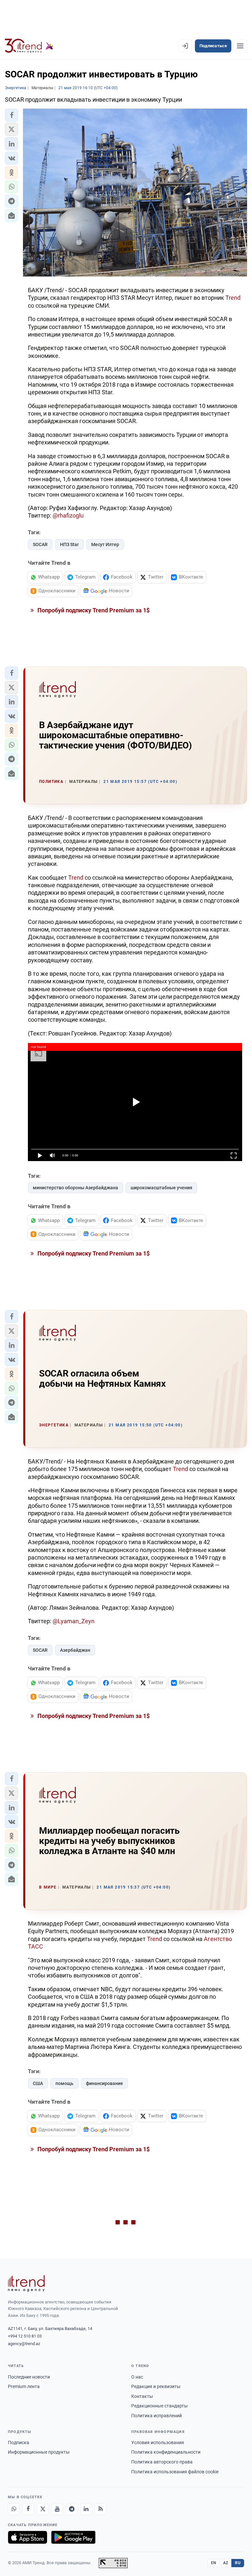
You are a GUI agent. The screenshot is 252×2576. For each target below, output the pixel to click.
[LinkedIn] (86, 2509)
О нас (137, 2377)
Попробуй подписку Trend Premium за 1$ (93, 610)
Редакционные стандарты (159, 2406)
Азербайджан (75, 1650)
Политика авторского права (162, 2462)
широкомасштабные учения (161, 1188)
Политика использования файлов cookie (175, 2472)
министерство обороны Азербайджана (75, 1188)
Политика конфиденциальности (166, 2452)
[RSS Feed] (100, 2509)
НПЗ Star (69, 544)
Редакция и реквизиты (156, 2386)
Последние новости (29, 2377)
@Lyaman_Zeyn (73, 1621)
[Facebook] (28, 2509)
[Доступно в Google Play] (73, 2537)
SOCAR (40, 544)
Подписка (19, 2443)
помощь (64, 2083)
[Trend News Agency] (26, 2283)
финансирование (105, 2083)
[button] (11, 115)
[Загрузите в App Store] (28, 2537)
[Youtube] (57, 2509)
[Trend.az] (29, 46)
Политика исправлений (157, 2416)
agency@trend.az (24, 2344)
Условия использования (158, 2443)
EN (214, 2563)
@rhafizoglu (68, 515)
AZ (226, 2563)
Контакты (142, 2396)
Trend (233, 298)
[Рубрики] (240, 46)
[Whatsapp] (14, 2509)
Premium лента (24, 2386)
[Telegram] (72, 2509)
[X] (43, 2509)
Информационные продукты (39, 2452)
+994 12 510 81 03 (25, 2336)
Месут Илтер (105, 544)
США (38, 2083)
